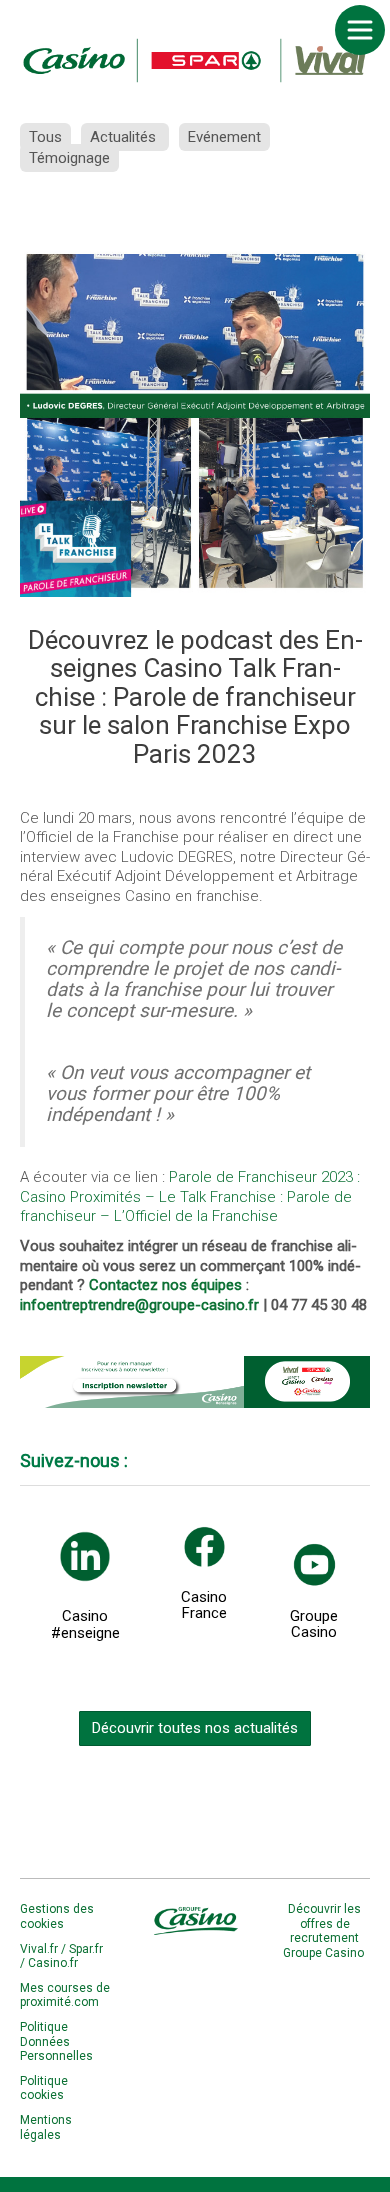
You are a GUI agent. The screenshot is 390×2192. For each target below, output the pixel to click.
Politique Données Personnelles (56, 2041)
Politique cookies (44, 2088)
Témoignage (69, 158)
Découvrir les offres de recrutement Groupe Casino (325, 1930)
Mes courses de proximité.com (65, 1995)
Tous (45, 137)
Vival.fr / (44, 1949)
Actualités (125, 137)
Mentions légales (46, 2127)
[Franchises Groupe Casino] (195, 60)
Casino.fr (53, 1963)
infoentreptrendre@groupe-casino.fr (139, 1305)
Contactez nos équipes (165, 1285)
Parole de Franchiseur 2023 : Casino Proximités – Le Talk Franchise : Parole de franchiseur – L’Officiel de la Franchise (190, 1196)
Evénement (224, 137)
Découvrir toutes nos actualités (195, 1728)
